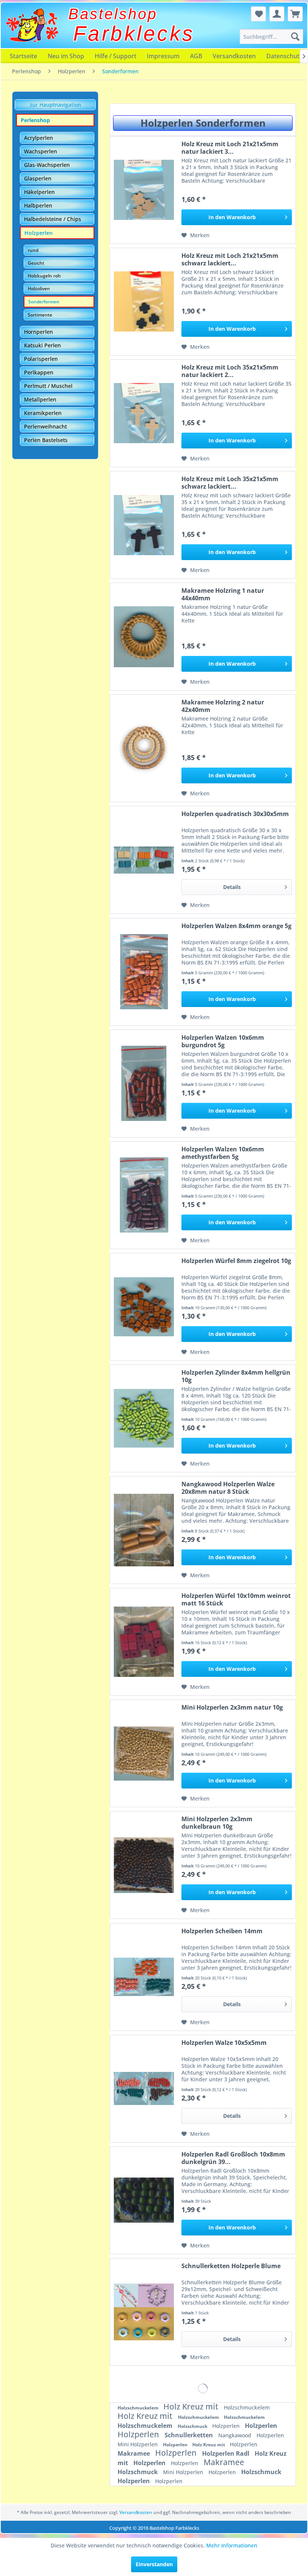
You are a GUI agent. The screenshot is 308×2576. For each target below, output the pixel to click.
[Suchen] (295, 36)
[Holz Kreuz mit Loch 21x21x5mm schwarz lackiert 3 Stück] (144, 302)
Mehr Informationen (232, 2545)
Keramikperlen (43, 413)
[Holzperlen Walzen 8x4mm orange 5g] (144, 972)
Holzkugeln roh (44, 276)
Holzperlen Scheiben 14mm (222, 1931)
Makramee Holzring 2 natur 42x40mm (223, 706)
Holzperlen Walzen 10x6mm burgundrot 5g (223, 1041)
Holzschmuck (193, 2426)
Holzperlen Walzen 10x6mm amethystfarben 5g (223, 1153)
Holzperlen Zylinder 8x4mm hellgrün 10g (236, 1376)
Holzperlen (38, 233)
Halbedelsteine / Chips (53, 219)
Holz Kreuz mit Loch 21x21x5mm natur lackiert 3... (230, 148)
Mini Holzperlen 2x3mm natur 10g (232, 1707)
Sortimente (40, 315)
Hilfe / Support (115, 56)
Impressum (163, 56)
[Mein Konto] (277, 14)
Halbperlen (38, 205)
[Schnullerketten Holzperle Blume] (144, 2312)
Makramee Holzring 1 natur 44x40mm (223, 594)
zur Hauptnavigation (55, 105)
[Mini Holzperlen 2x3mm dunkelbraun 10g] (144, 1865)
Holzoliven (39, 288)
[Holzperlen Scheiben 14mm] (144, 1977)
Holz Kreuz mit (192, 2406)
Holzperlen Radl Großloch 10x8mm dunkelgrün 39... (233, 2158)
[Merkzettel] (258, 14)
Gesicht (36, 263)
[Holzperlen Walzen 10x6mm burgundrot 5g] (144, 1084)
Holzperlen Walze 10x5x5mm (224, 2043)
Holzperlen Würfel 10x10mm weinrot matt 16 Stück (236, 1599)
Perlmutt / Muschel (48, 386)
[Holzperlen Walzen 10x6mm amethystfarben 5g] (144, 1195)
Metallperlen (40, 399)
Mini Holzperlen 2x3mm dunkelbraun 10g (217, 1823)
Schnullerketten (189, 2435)
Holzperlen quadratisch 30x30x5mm (235, 814)
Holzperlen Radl (226, 2453)
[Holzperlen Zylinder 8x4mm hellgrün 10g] (144, 1418)
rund (33, 250)
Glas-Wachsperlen (47, 165)
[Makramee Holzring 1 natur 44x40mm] (144, 637)
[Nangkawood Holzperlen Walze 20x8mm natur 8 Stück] (144, 1530)
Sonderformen (44, 302)
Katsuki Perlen (42, 345)
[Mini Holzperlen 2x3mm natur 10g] (144, 1753)
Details (232, 887)
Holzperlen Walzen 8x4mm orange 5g (236, 926)
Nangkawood (236, 2435)
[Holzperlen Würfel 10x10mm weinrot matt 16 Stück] (144, 1642)
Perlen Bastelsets (46, 440)
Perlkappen (39, 372)
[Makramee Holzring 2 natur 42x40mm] (144, 748)
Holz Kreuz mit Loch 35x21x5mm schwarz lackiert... (230, 483)
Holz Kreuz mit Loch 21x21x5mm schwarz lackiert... (230, 259)
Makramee (134, 2453)
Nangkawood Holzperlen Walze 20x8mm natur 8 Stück (228, 1488)
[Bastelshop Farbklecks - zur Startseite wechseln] (32, 25)
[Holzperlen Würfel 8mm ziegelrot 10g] (144, 1307)
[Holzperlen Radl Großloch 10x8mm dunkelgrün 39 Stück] (144, 2200)
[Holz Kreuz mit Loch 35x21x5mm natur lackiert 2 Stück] (144, 413)
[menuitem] (271, 36)
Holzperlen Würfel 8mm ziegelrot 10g (236, 1261)
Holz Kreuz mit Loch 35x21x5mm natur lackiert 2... (230, 371)
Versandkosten (234, 56)
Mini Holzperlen (138, 2444)
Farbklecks (134, 33)
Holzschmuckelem (139, 2408)
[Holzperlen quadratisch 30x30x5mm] (144, 860)
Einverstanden (154, 2564)
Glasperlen (38, 178)
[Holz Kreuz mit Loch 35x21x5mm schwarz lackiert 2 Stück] (144, 525)
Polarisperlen (41, 359)
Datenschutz (284, 56)
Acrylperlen (38, 138)
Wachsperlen (41, 151)
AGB (196, 56)
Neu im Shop (66, 56)
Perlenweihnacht (45, 426)
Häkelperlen (39, 192)
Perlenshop (35, 120)
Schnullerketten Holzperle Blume (231, 2266)
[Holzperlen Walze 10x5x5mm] (144, 2089)
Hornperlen (38, 332)
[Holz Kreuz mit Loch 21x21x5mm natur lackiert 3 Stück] (144, 190)
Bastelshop (113, 14)
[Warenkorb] (295, 14)
